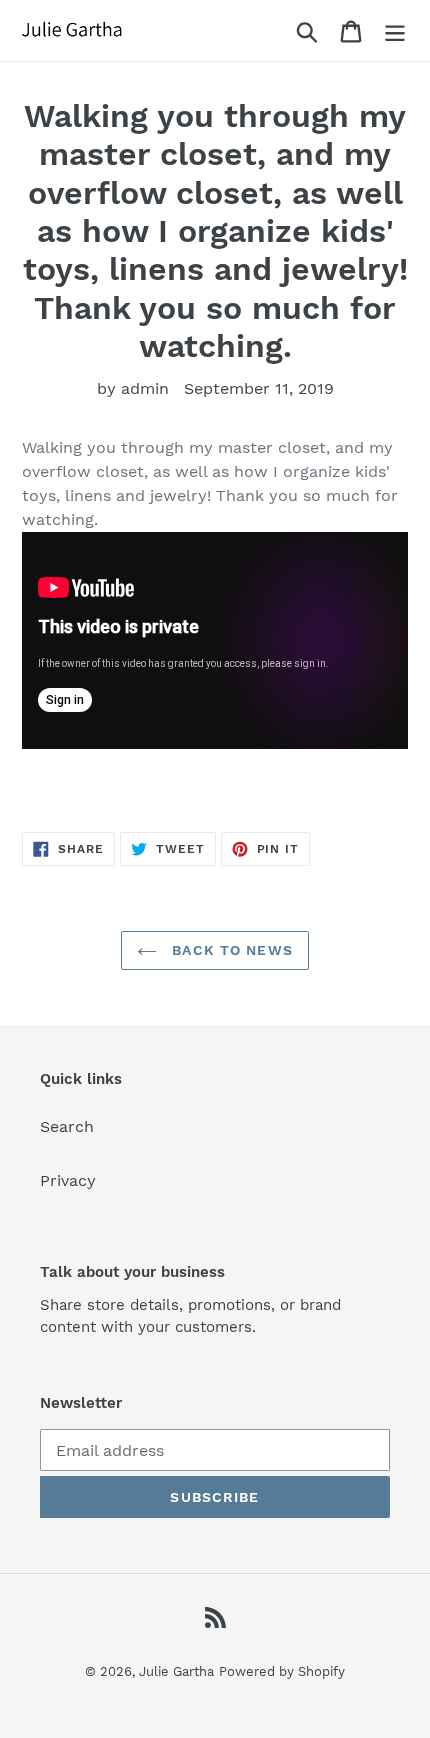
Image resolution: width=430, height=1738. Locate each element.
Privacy (68, 1180)
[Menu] (395, 30)
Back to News (230, 950)
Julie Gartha (176, 1671)
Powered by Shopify (282, 1671)
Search (67, 1126)
